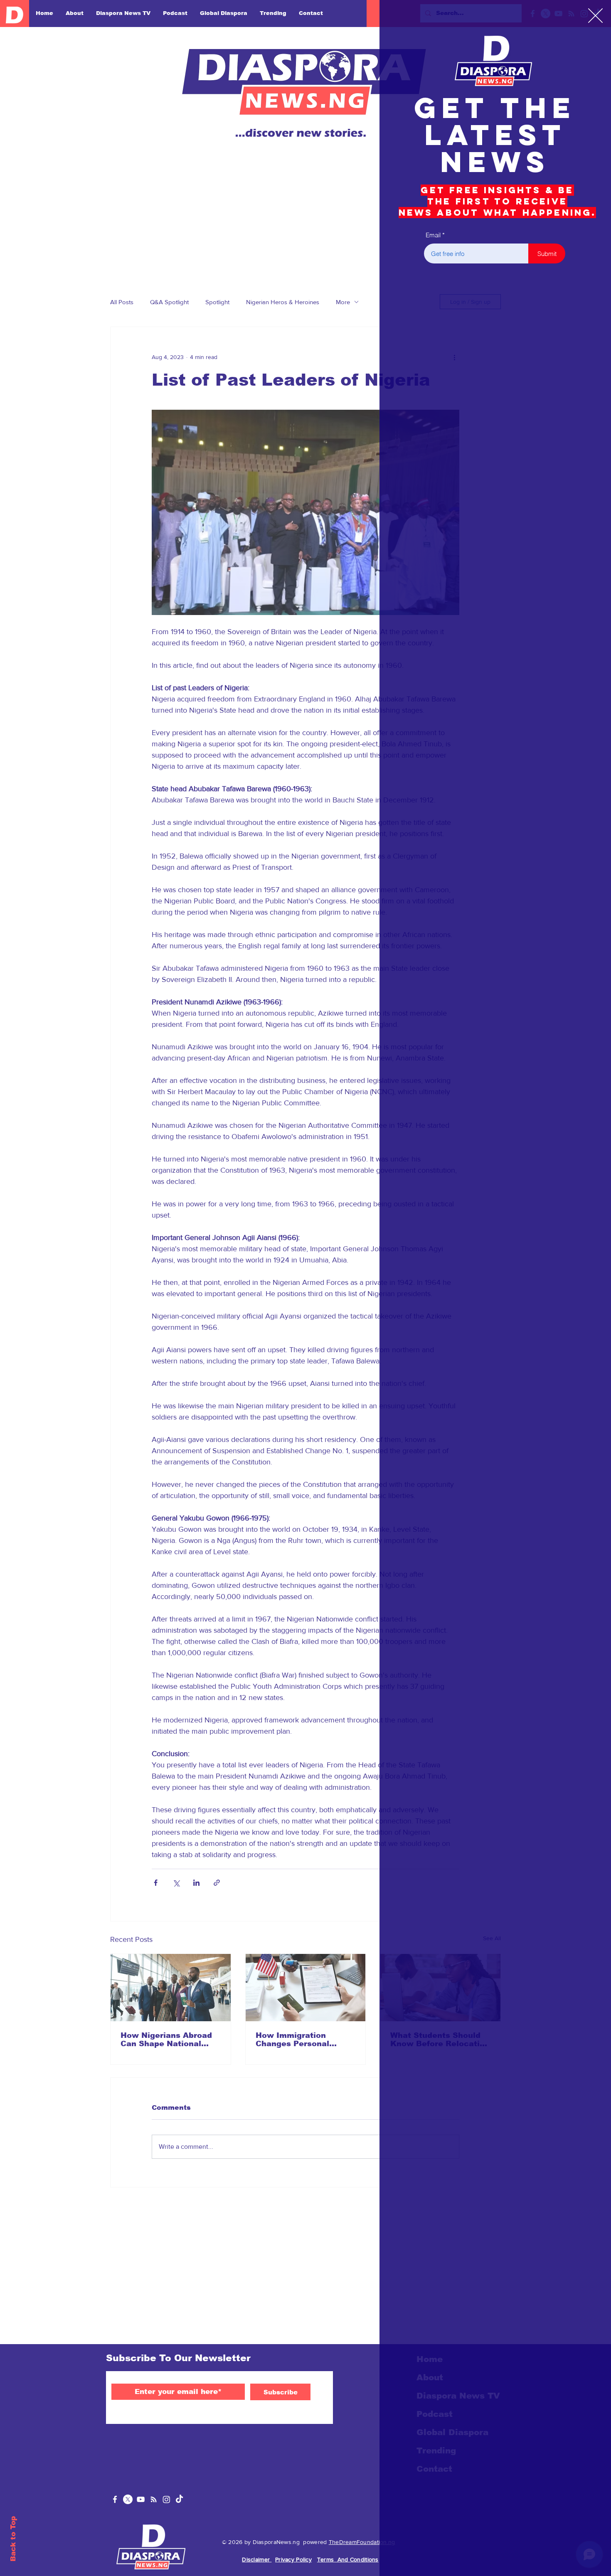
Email (433, 235)
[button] (595, 16)
